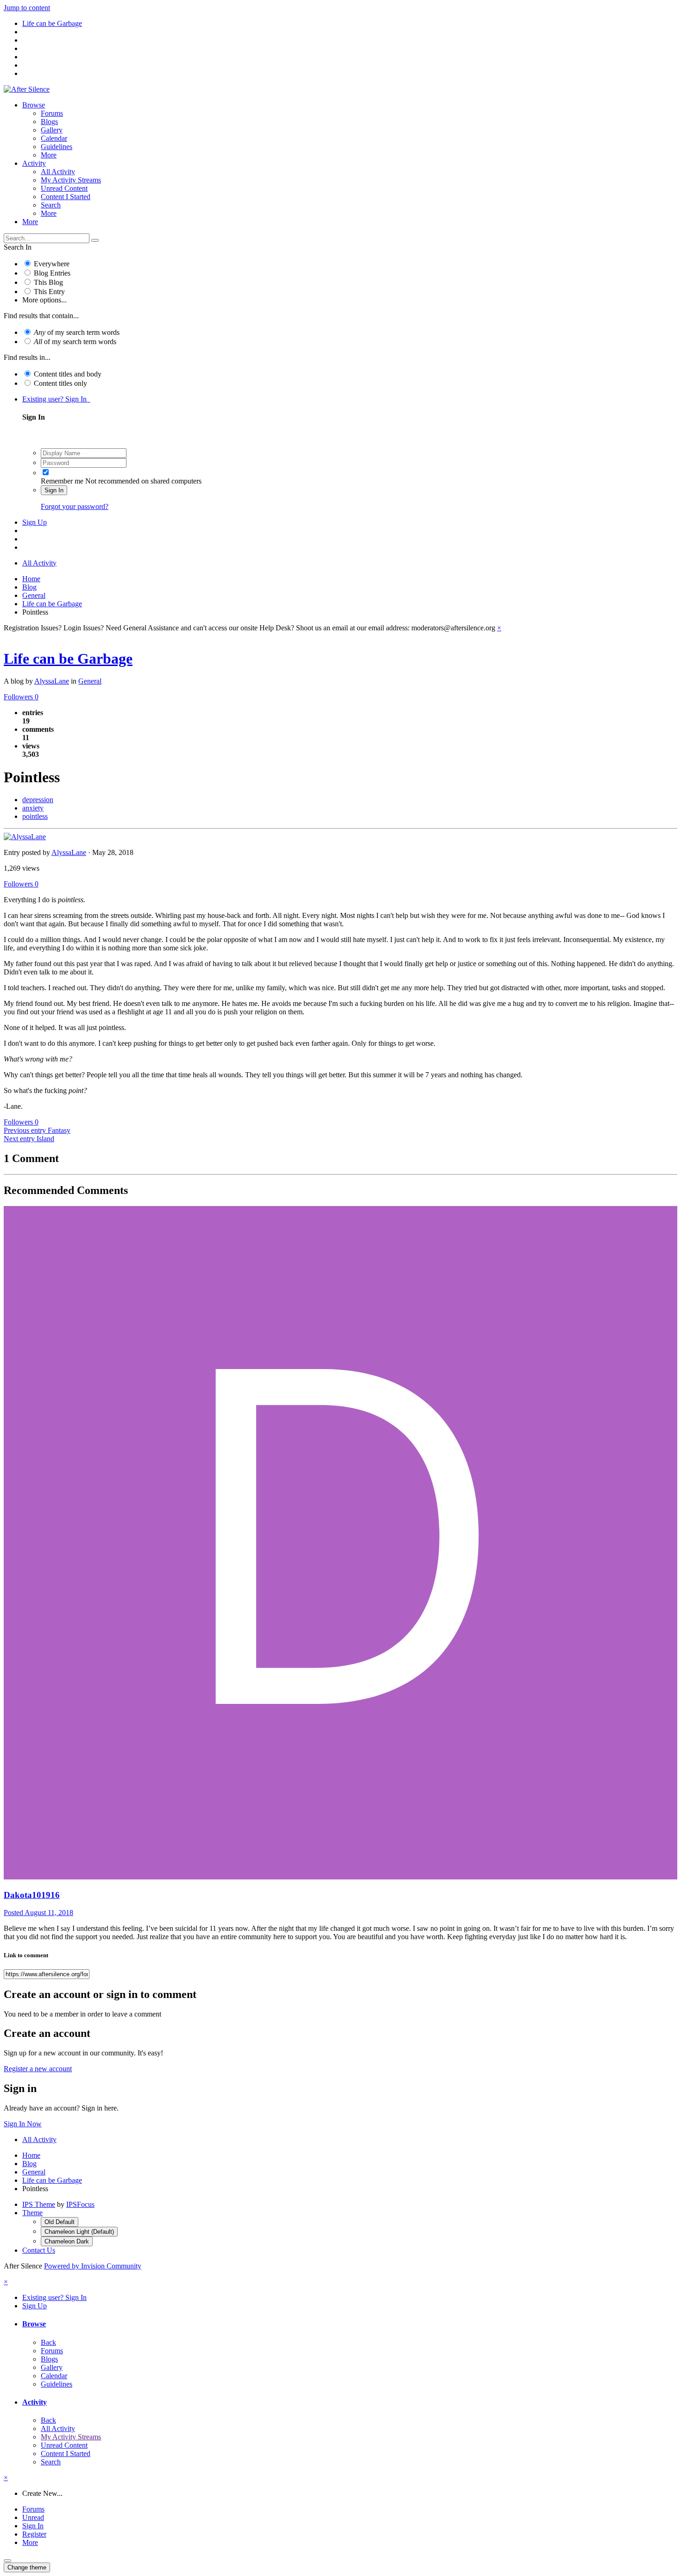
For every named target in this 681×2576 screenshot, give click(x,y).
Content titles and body (68, 374)
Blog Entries (52, 273)
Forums (52, 113)
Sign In (54, 490)
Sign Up (35, 522)
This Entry (49, 292)
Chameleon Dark (67, 2241)
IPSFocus (80, 2204)
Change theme (27, 2567)
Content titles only (60, 383)
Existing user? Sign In (56, 399)
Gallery (52, 130)
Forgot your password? (75, 506)
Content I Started (66, 197)
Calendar (54, 138)
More (49, 155)
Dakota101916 (32, 1895)
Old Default (60, 2222)
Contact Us (39, 2250)
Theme (32, 2213)
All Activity (58, 172)
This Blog (48, 282)
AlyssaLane (52, 681)
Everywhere (52, 264)
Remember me (62, 481)
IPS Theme (39, 2204)
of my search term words (77, 332)
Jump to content (27, 8)
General (90, 681)
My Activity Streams (71, 180)
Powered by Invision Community (93, 2266)
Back (48, 2342)
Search (51, 205)
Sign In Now (23, 2124)
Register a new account (38, 2069)
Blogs (49, 122)
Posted (38, 1913)
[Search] (95, 240)
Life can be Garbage (68, 659)
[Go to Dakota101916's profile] (340, 1877)
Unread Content (64, 188)
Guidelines (57, 147)
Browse (34, 105)
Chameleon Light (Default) (79, 2232)
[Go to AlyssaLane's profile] (25, 837)
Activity (34, 163)
